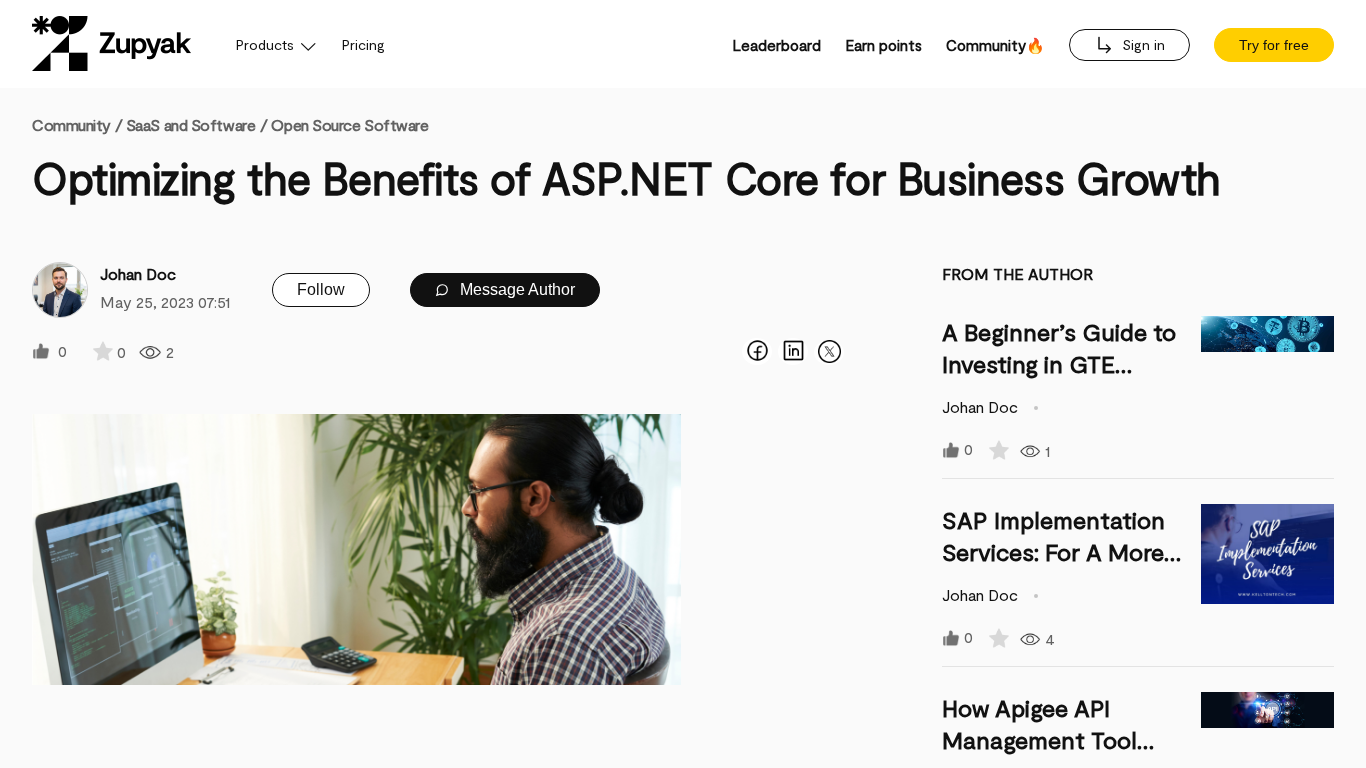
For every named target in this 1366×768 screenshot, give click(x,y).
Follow (321, 289)
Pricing (363, 44)
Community (77, 124)
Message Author (515, 289)
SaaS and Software (191, 124)
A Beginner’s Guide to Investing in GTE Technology (1059, 363)
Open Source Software (349, 124)
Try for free (1274, 45)
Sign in (1141, 44)
